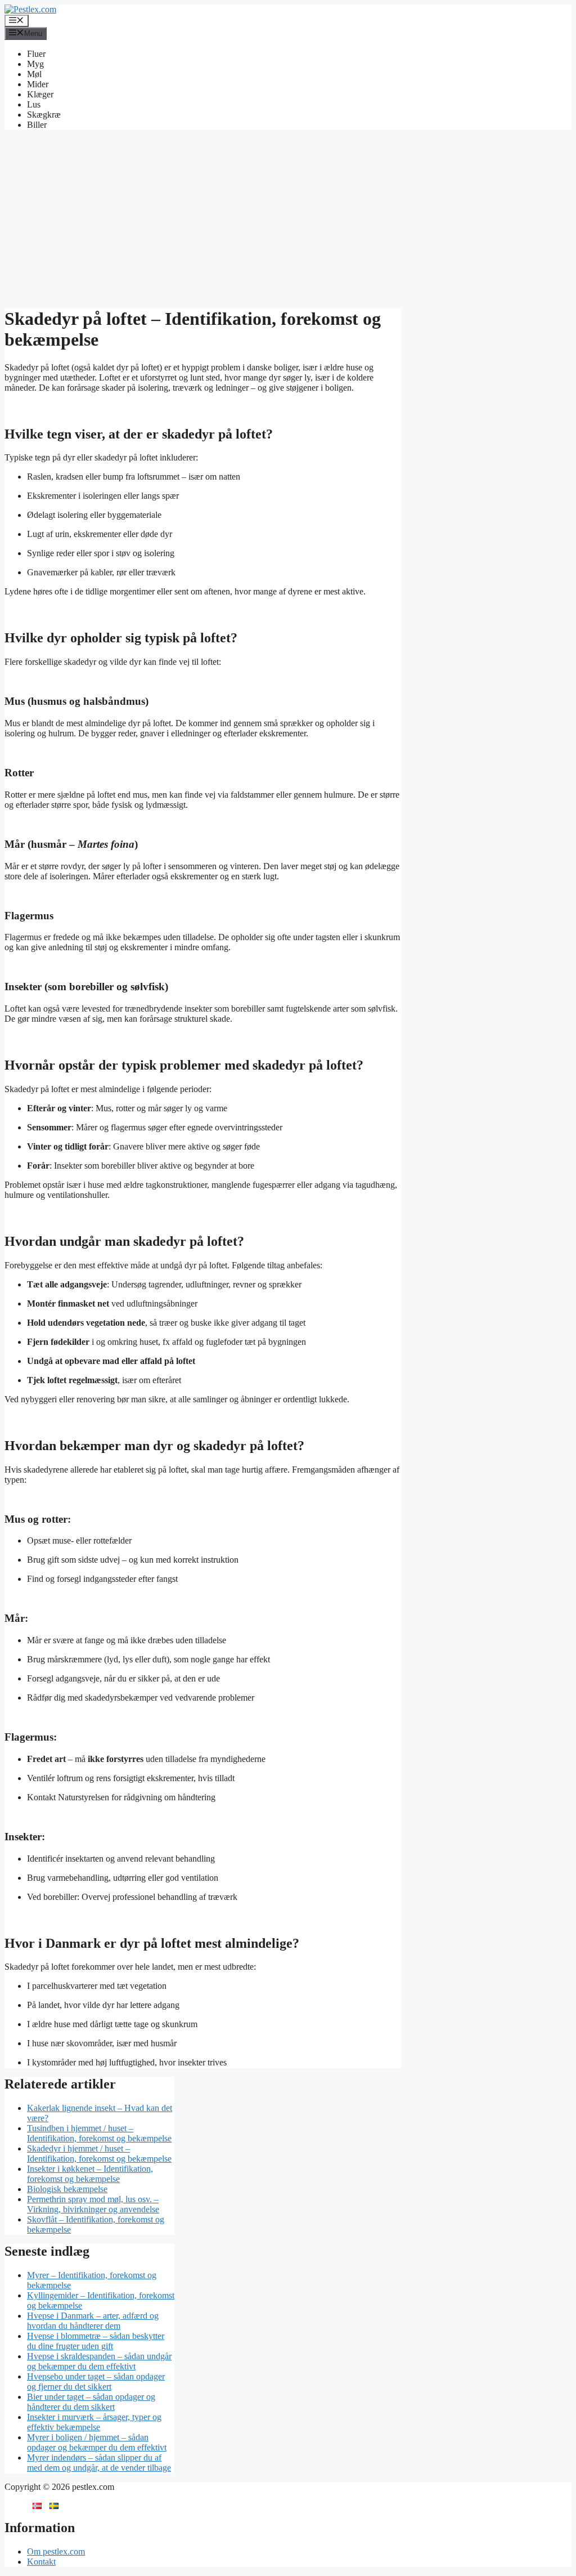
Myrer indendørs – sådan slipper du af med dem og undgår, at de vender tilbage (99, 2463)
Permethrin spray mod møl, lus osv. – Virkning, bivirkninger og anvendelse (93, 2204)
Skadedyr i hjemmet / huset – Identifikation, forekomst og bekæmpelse (99, 2154)
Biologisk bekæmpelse (67, 2189)
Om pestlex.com (56, 2552)
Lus (34, 104)
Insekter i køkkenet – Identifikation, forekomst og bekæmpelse (90, 2174)
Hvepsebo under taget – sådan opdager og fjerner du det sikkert (96, 2382)
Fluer (36, 54)
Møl (34, 74)
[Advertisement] (288, 218)
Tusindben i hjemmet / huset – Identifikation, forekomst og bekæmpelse (99, 2133)
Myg (35, 64)
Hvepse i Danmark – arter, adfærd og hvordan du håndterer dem (93, 2321)
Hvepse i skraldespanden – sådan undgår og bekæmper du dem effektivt (99, 2361)
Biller (37, 125)
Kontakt (41, 2562)
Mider (38, 84)
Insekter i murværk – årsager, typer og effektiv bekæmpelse (94, 2422)
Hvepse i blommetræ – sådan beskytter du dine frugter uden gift (96, 2341)
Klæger (40, 94)
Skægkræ (44, 115)
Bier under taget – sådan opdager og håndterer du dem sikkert (91, 2402)
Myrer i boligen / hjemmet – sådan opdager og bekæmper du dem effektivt (97, 2442)
